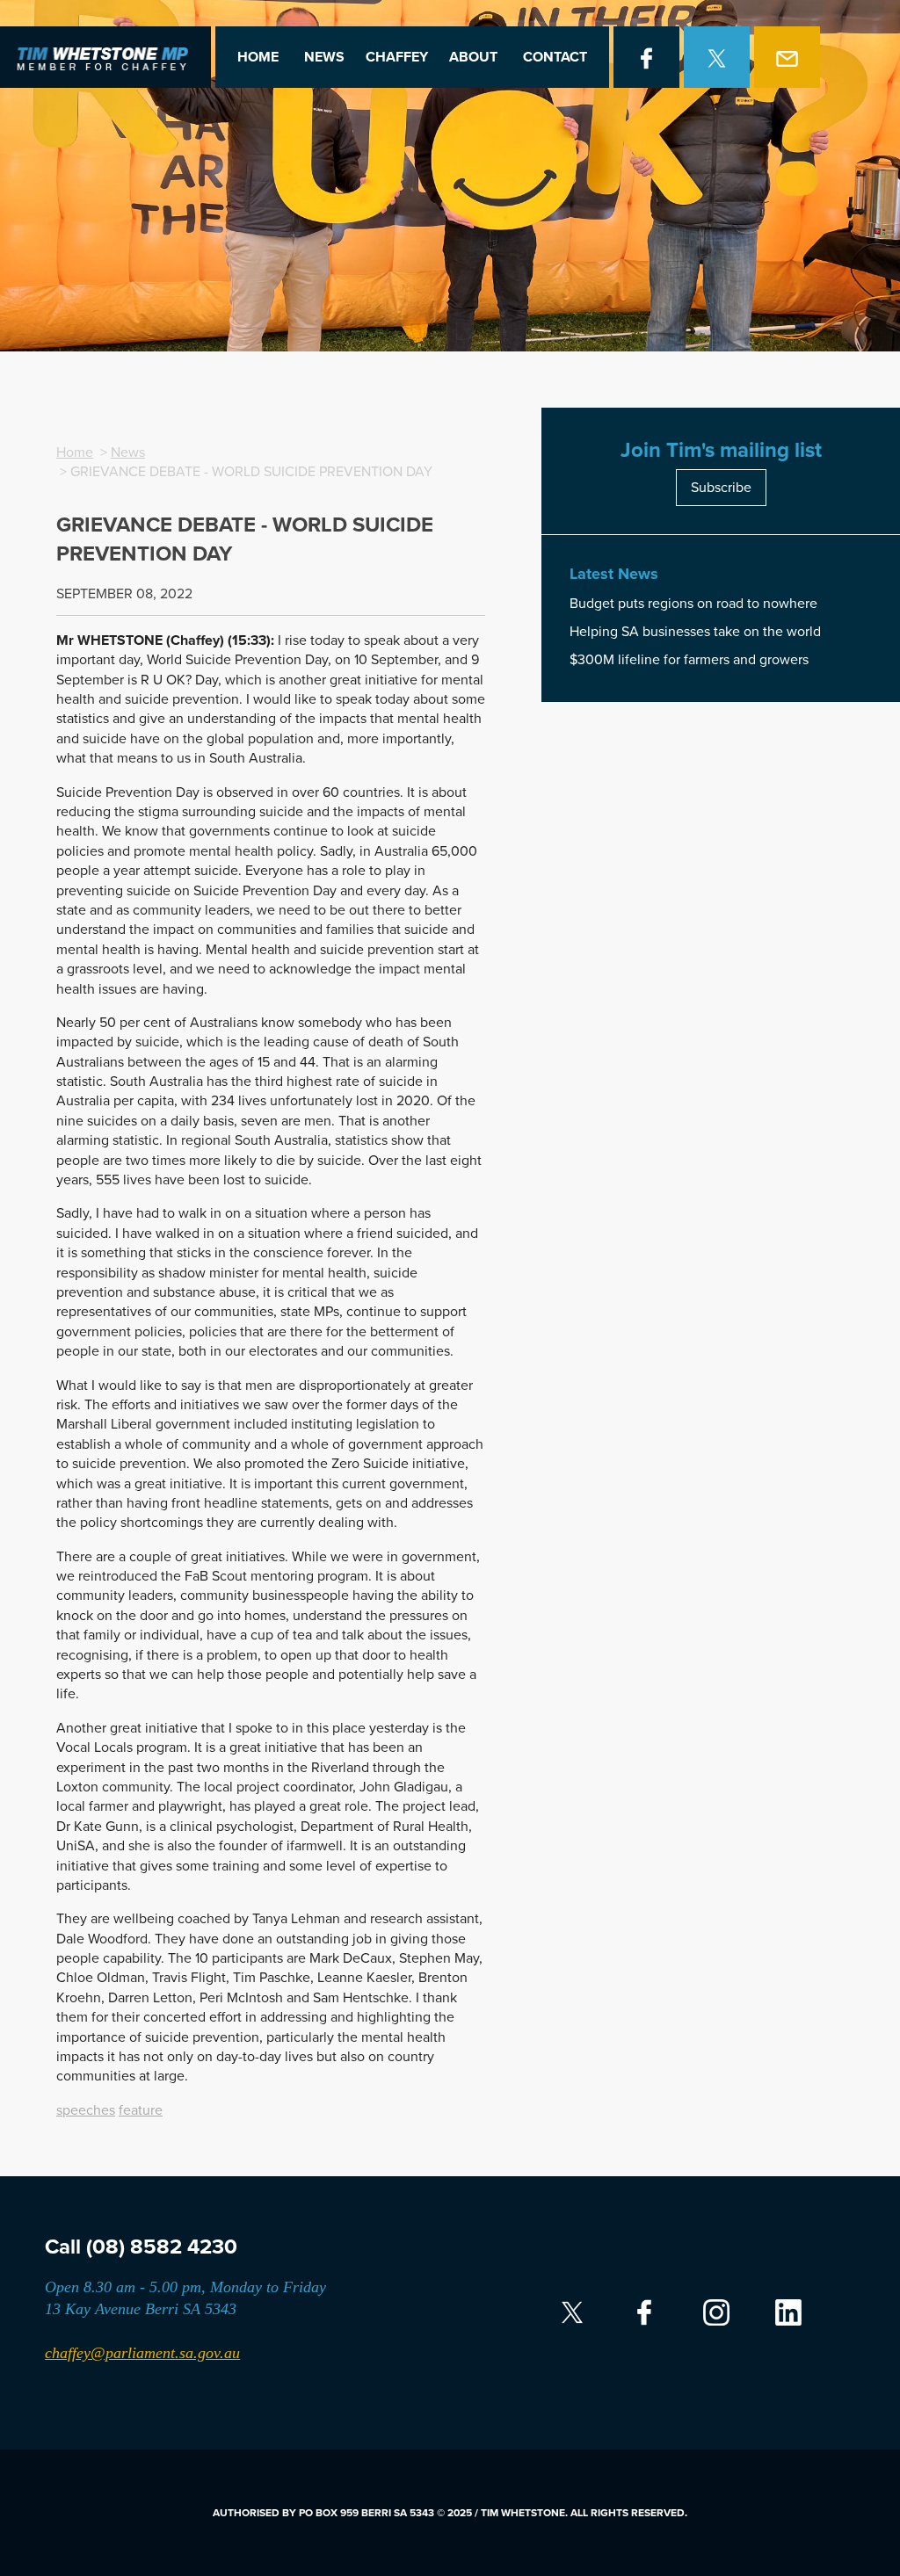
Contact (555, 57)
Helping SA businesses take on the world (695, 632)
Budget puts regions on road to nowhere (693, 604)
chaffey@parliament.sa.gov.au (142, 2353)
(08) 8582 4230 (162, 2247)
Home (258, 57)
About (473, 57)
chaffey (397, 57)
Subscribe (721, 488)
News (324, 57)
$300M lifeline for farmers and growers (689, 660)
